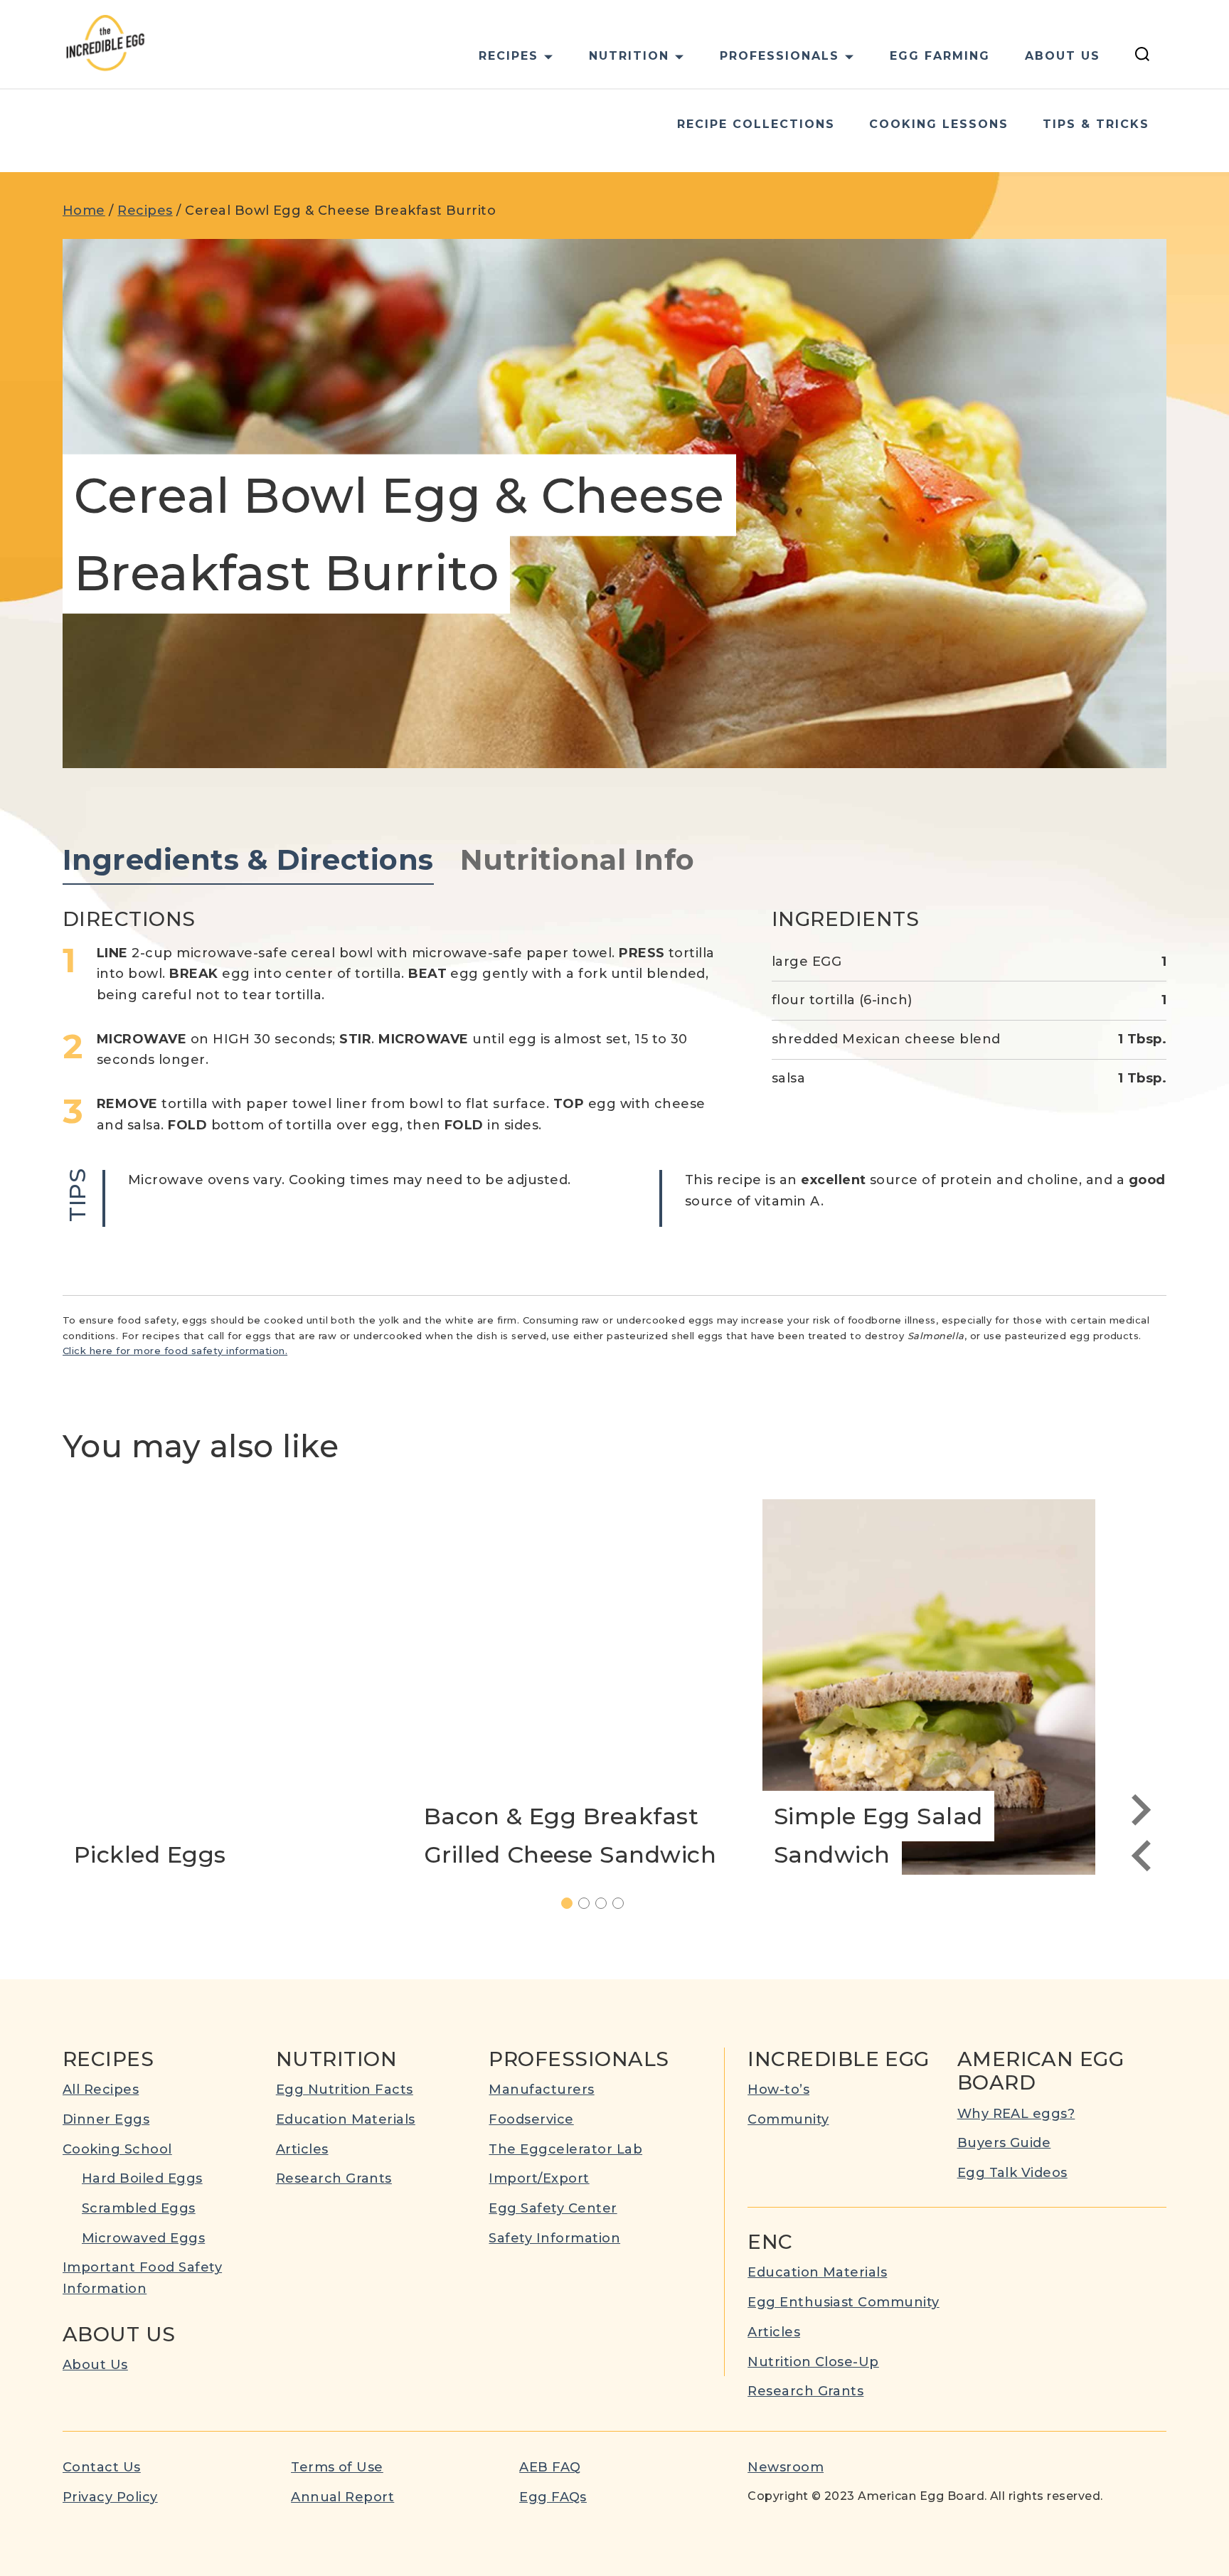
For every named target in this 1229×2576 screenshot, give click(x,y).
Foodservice (531, 2119)
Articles (302, 2149)
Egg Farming (940, 56)
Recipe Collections (756, 124)
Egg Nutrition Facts (345, 2090)
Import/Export (539, 2178)
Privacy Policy (110, 2497)
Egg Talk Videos (1012, 2173)
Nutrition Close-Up (813, 2362)
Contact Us (102, 2467)
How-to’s (778, 2090)
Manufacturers (541, 2090)
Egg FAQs (553, 2497)
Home (84, 211)
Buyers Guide (1004, 2143)
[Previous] (1141, 1856)
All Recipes (101, 2090)
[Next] (1141, 1810)
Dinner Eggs (106, 2119)
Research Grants (334, 2178)
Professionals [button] (780, 56)
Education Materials (346, 2119)
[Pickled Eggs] (229, 1687)
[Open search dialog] (1142, 56)
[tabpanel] (614, 1067)
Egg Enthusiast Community (844, 2302)
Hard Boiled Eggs (142, 2178)
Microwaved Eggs (143, 2238)
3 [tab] (606, 1905)
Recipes (145, 211)
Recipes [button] (509, 56)
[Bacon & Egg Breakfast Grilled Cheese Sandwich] (579, 1687)
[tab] (248, 861)
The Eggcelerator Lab (565, 2149)
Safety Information (554, 2238)
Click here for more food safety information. (175, 1351)
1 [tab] (572, 1905)
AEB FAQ (550, 2467)
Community (788, 2119)
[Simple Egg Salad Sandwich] (929, 1687)
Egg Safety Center (553, 2208)
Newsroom (786, 2467)
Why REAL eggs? (1016, 2114)
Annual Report (342, 2497)
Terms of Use (337, 2467)
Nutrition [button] (629, 56)
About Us (1063, 56)
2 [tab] (589, 1905)
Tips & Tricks (1096, 124)
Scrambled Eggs (139, 2208)
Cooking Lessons (939, 124)
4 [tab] (623, 1905)
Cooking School (117, 2149)
